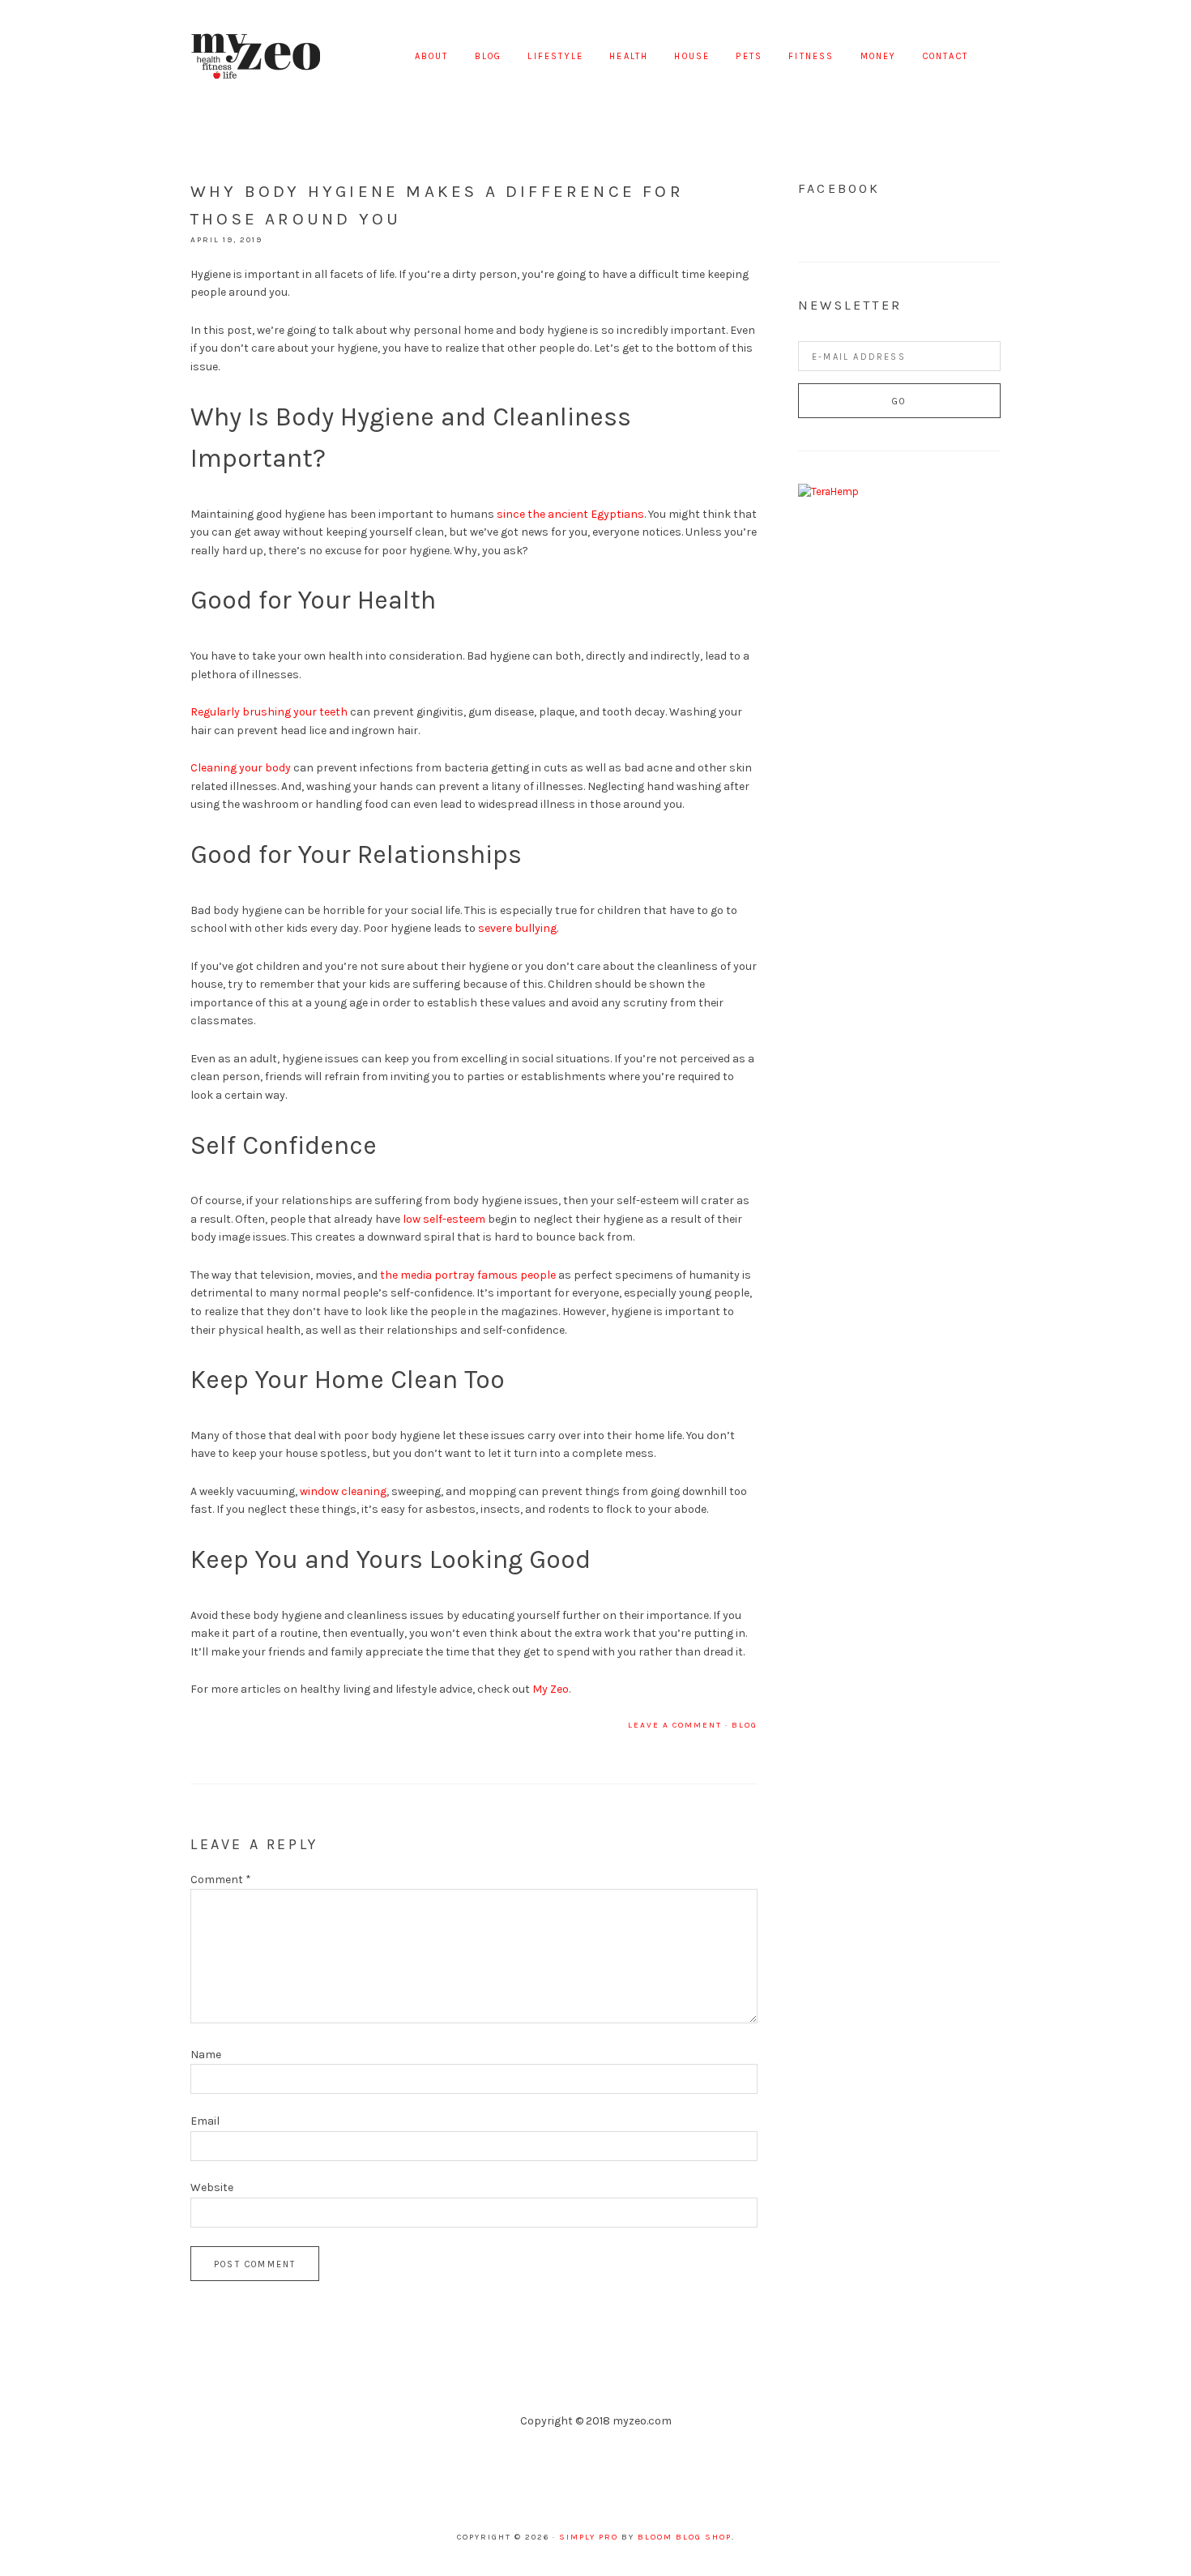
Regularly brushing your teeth (269, 712)
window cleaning (343, 1491)
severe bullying (517, 928)
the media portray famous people (468, 1275)
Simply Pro (589, 2537)
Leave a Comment (675, 1725)
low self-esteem (444, 1219)
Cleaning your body (241, 768)
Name (206, 2055)
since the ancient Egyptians (570, 514)
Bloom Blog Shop (685, 2537)
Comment (221, 1880)
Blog (745, 1725)
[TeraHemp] (828, 491)
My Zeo (255, 57)
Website (212, 2187)
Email (205, 2121)
